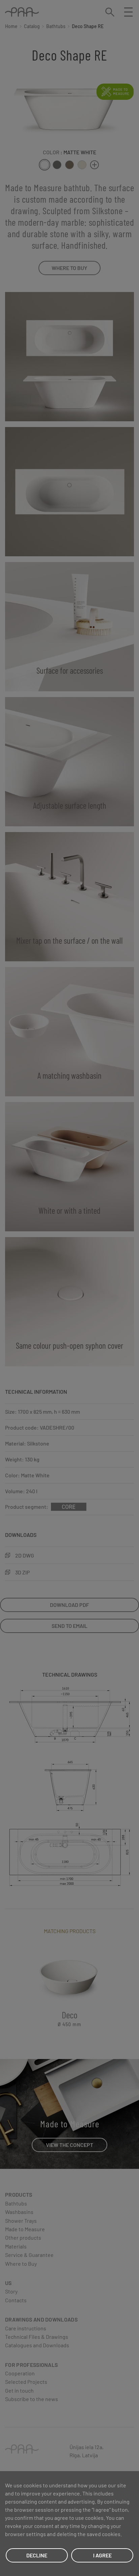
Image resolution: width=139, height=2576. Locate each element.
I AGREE (102, 2555)
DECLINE (37, 2555)
